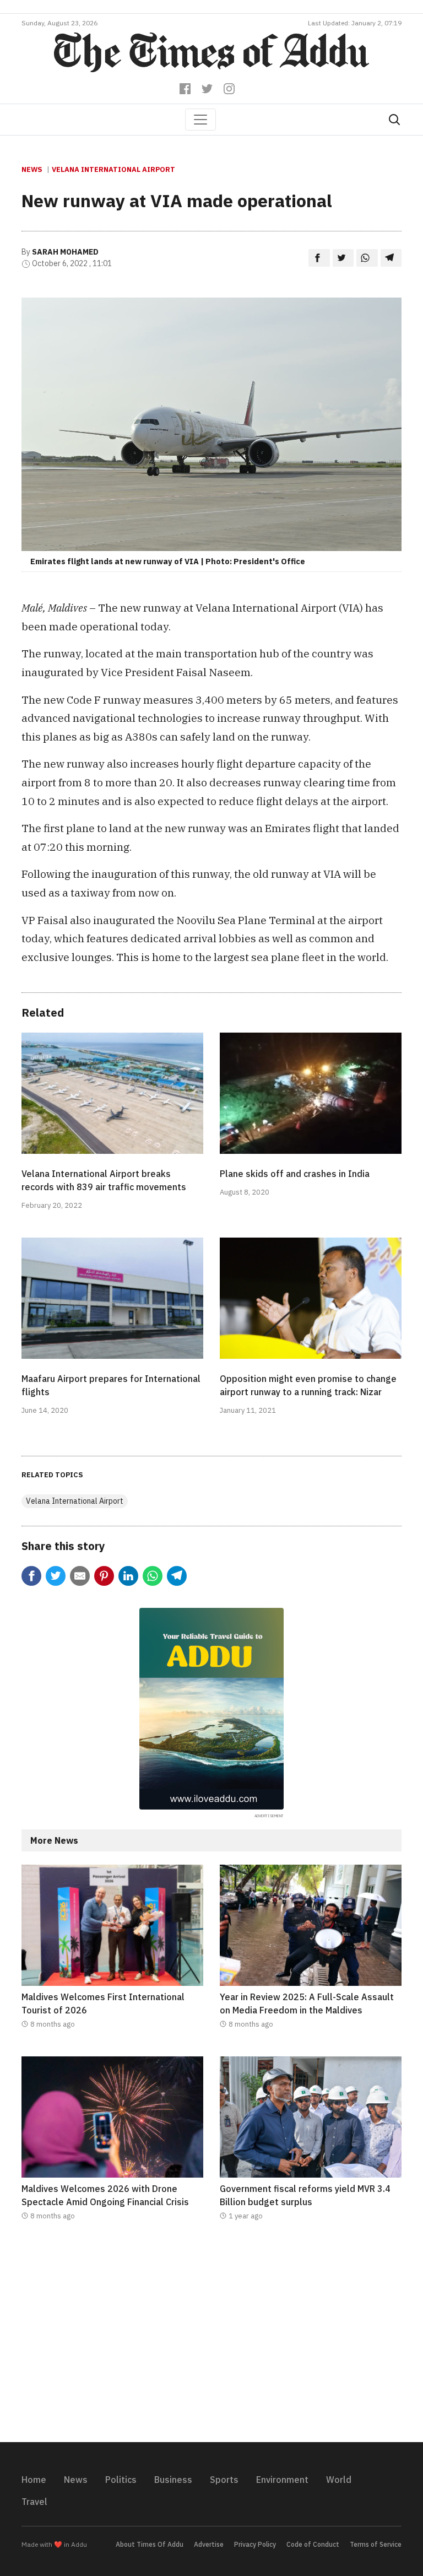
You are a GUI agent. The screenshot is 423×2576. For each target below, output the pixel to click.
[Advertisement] (211, 2339)
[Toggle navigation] (200, 120)
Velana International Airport (113, 169)
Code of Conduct (313, 2544)
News (32, 169)
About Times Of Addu (150, 2544)
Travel (34, 2502)
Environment (282, 2480)
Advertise (209, 2544)
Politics (121, 2480)
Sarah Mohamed (65, 252)
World (339, 2480)
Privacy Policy (255, 2544)
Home (34, 2480)
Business (173, 2480)
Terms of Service (376, 2544)
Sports (224, 2480)
